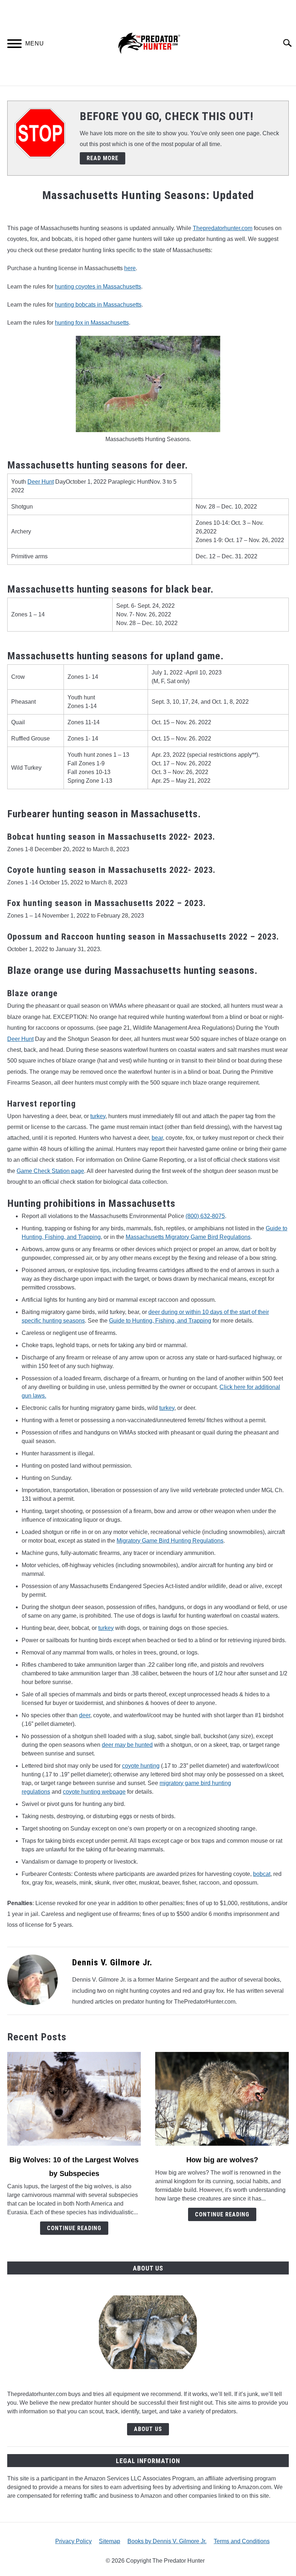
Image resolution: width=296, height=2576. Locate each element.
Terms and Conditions (242, 2541)
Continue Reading (74, 2228)
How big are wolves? (222, 2160)
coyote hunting (141, 1766)
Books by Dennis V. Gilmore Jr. (167, 2541)
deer (85, 1715)
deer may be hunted (127, 1745)
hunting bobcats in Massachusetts (98, 305)
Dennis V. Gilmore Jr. (112, 1962)
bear (157, 1138)
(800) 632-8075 (205, 1216)
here (130, 268)
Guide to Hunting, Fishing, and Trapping (160, 1321)
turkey (98, 1116)
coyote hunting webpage (94, 1792)
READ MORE (103, 158)
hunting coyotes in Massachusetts (98, 287)
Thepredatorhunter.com (223, 228)
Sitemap (110, 2541)
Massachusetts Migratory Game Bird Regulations (188, 1237)
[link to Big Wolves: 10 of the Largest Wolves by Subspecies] (74, 2099)
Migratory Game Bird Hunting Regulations (170, 1541)
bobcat (262, 1874)
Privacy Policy (73, 2541)
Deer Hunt (41, 482)
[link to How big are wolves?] (222, 2099)
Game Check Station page (50, 1171)
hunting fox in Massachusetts (92, 323)
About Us (148, 2429)
